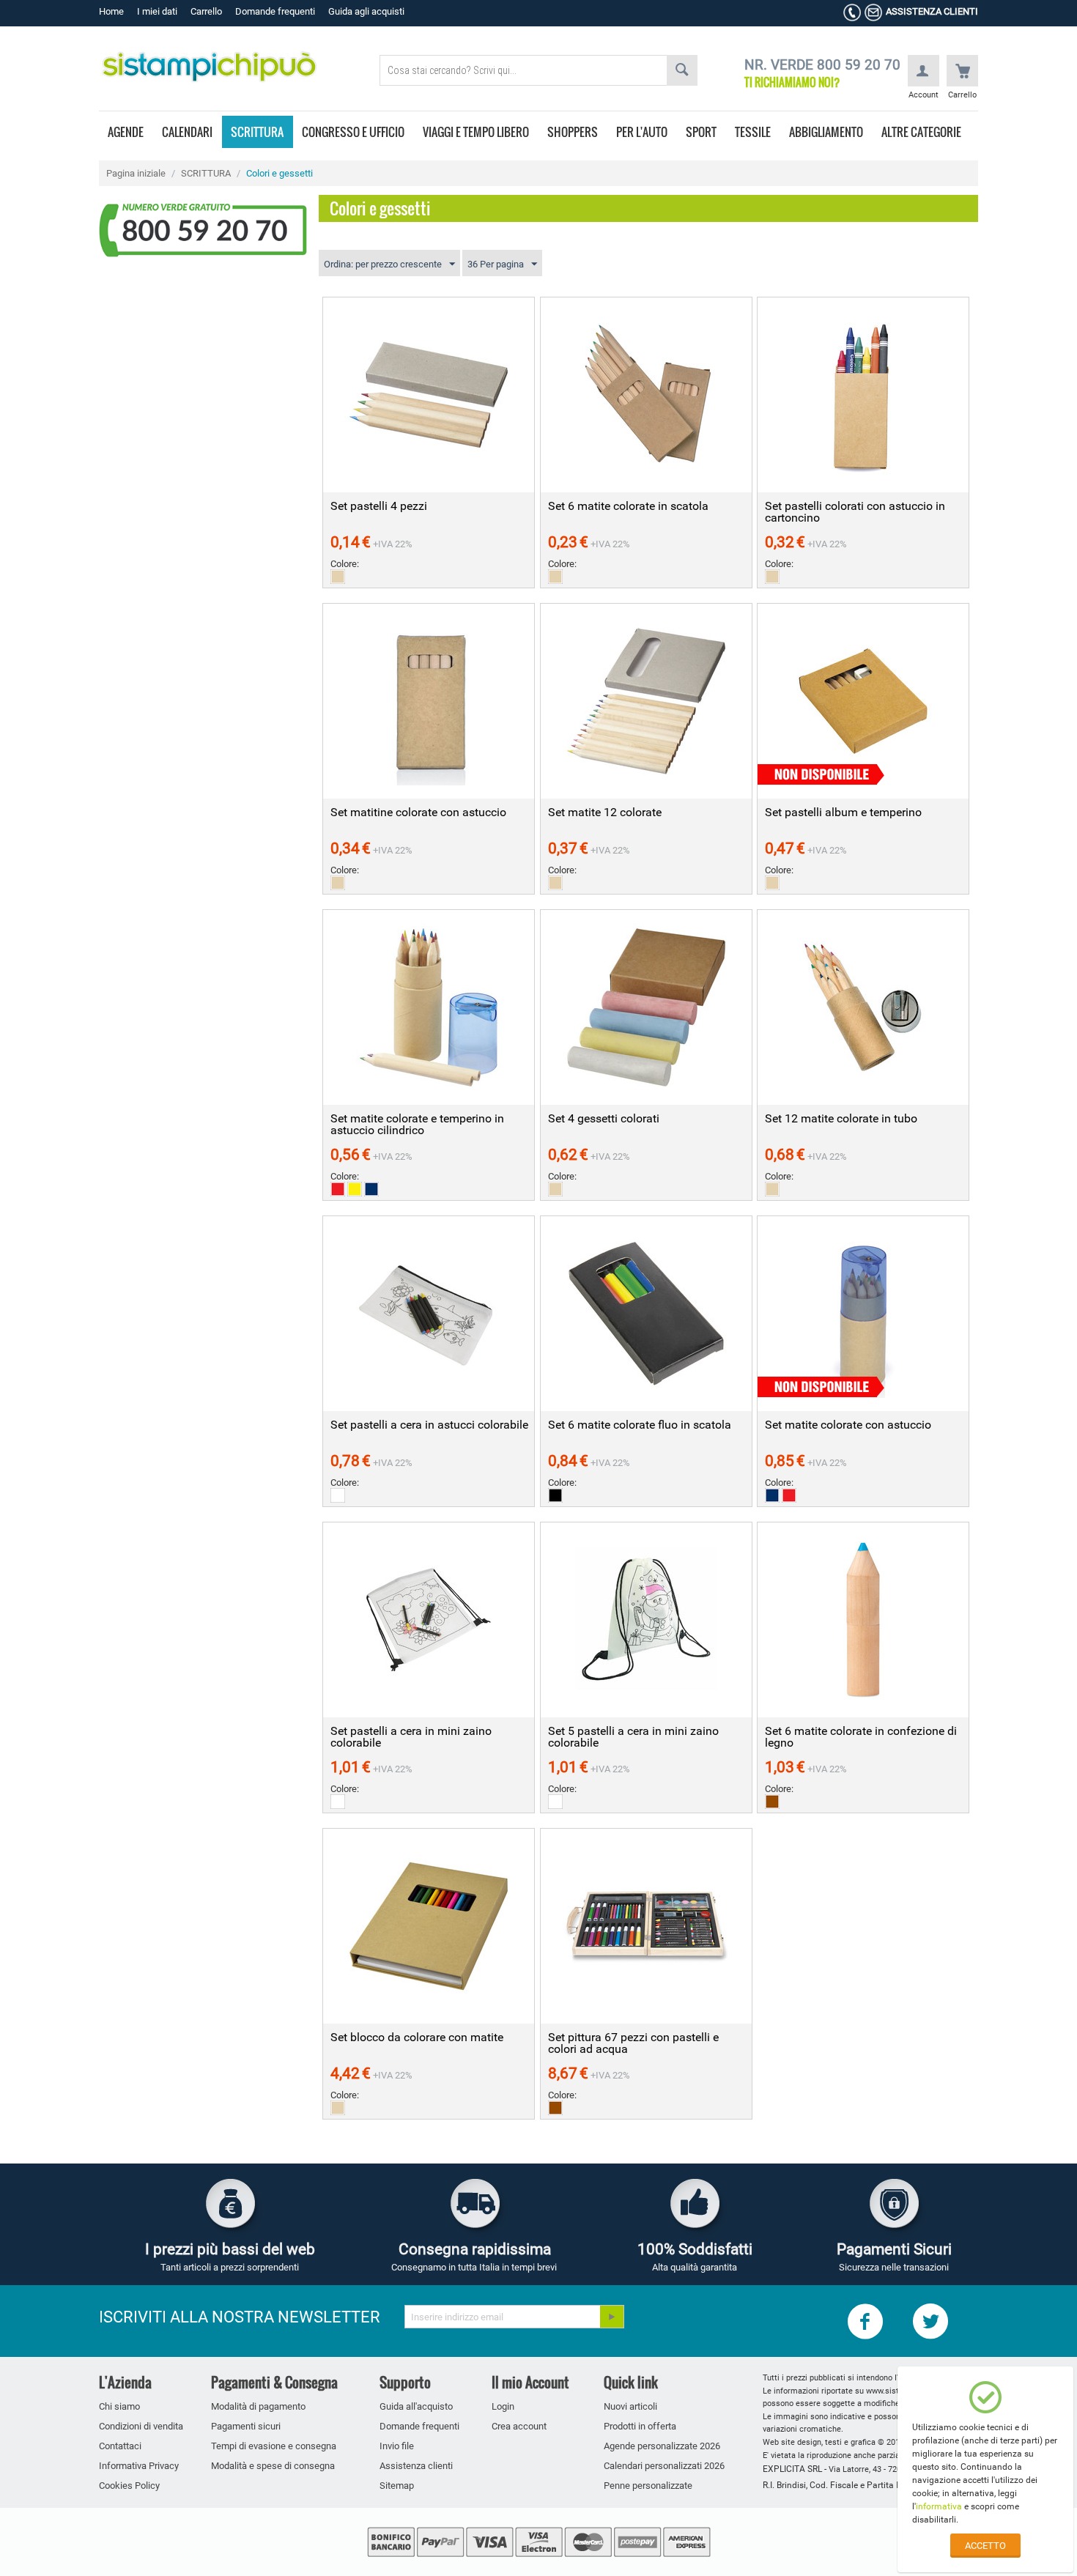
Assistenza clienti (416, 2466)
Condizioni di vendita (141, 2426)
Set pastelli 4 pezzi (379, 506)
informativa (939, 2506)
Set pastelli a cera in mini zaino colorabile (411, 1737)
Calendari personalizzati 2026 (664, 2466)
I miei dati (157, 11)
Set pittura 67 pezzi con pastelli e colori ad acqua (633, 2043)
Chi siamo (119, 2406)
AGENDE (126, 132)
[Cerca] (682, 70)
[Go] (612, 2317)
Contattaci (120, 2446)
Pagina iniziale (136, 173)
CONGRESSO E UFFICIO (353, 132)
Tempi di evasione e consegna (274, 2446)
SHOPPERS (573, 132)
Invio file (397, 2446)
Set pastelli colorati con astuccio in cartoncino (855, 512)
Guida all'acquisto (416, 2406)
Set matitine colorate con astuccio (418, 813)
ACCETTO (985, 2546)
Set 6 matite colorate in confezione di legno (861, 1737)
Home (111, 11)
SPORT (701, 132)
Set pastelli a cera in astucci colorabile (429, 1425)
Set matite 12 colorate (605, 813)
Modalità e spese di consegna (273, 2466)
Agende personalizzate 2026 (662, 2446)
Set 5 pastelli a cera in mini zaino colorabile (633, 1737)
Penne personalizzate (648, 2486)
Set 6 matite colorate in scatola (628, 506)
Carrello (206, 11)
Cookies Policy (129, 2486)
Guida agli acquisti (366, 11)
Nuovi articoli (630, 2406)
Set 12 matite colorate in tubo (841, 1119)
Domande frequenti (275, 11)
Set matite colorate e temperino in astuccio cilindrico (417, 1125)
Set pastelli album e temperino (843, 813)
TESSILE (753, 132)
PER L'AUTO (642, 132)
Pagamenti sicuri (246, 2426)
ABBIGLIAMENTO (826, 132)
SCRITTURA (257, 132)
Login (503, 2406)
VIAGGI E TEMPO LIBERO (476, 132)
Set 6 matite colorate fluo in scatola (640, 1425)
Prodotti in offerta (640, 2426)
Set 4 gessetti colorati (604, 1119)
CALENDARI (187, 132)
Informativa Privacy (139, 2466)
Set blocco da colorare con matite (417, 2038)
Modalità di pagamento (258, 2406)
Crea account (519, 2426)
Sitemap (397, 2486)
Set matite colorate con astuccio (848, 1425)
